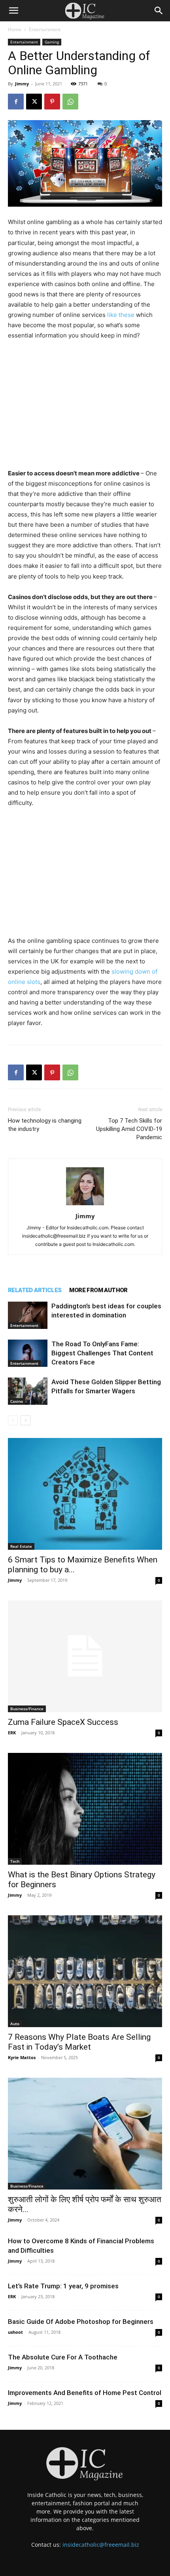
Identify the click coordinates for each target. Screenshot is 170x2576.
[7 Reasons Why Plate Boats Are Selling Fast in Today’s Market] (85, 1971)
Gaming (52, 42)
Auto (15, 2024)
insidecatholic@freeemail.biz (101, 2545)
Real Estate (21, 1546)
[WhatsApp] (70, 102)
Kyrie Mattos (22, 2057)
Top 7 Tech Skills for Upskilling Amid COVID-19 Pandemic (129, 1129)
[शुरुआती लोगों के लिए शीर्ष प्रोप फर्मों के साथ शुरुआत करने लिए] (85, 2134)
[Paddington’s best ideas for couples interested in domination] (28, 1315)
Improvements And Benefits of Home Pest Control (85, 2393)
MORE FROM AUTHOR (98, 1290)
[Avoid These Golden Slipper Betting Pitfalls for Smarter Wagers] (28, 1391)
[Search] (159, 11)
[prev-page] (13, 1420)
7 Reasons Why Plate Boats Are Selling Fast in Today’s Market (79, 2042)
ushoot (15, 2332)
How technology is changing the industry (45, 1125)
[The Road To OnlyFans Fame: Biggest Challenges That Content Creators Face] (28, 1353)
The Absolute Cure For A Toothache (63, 2357)
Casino (17, 1401)
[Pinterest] (52, 102)
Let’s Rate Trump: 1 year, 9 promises (63, 2286)
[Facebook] (16, 102)
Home (15, 29)
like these (121, 315)
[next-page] (25, 1420)
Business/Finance (27, 1709)
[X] (34, 102)
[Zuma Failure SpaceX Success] (85, 1656)
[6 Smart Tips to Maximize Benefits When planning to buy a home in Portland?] (85, 1494)
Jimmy (22, 84)
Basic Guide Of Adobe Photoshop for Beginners (81, 2322)
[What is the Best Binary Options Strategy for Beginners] (85, 1809)
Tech (15, 1861)
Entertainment (45, 29)
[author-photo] (85, 1205)
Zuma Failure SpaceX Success (63, 1722)
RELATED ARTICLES (35, 1290)
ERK (12, 1733)
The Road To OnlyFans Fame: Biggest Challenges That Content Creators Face (102, 1353)
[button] (13, 11)
